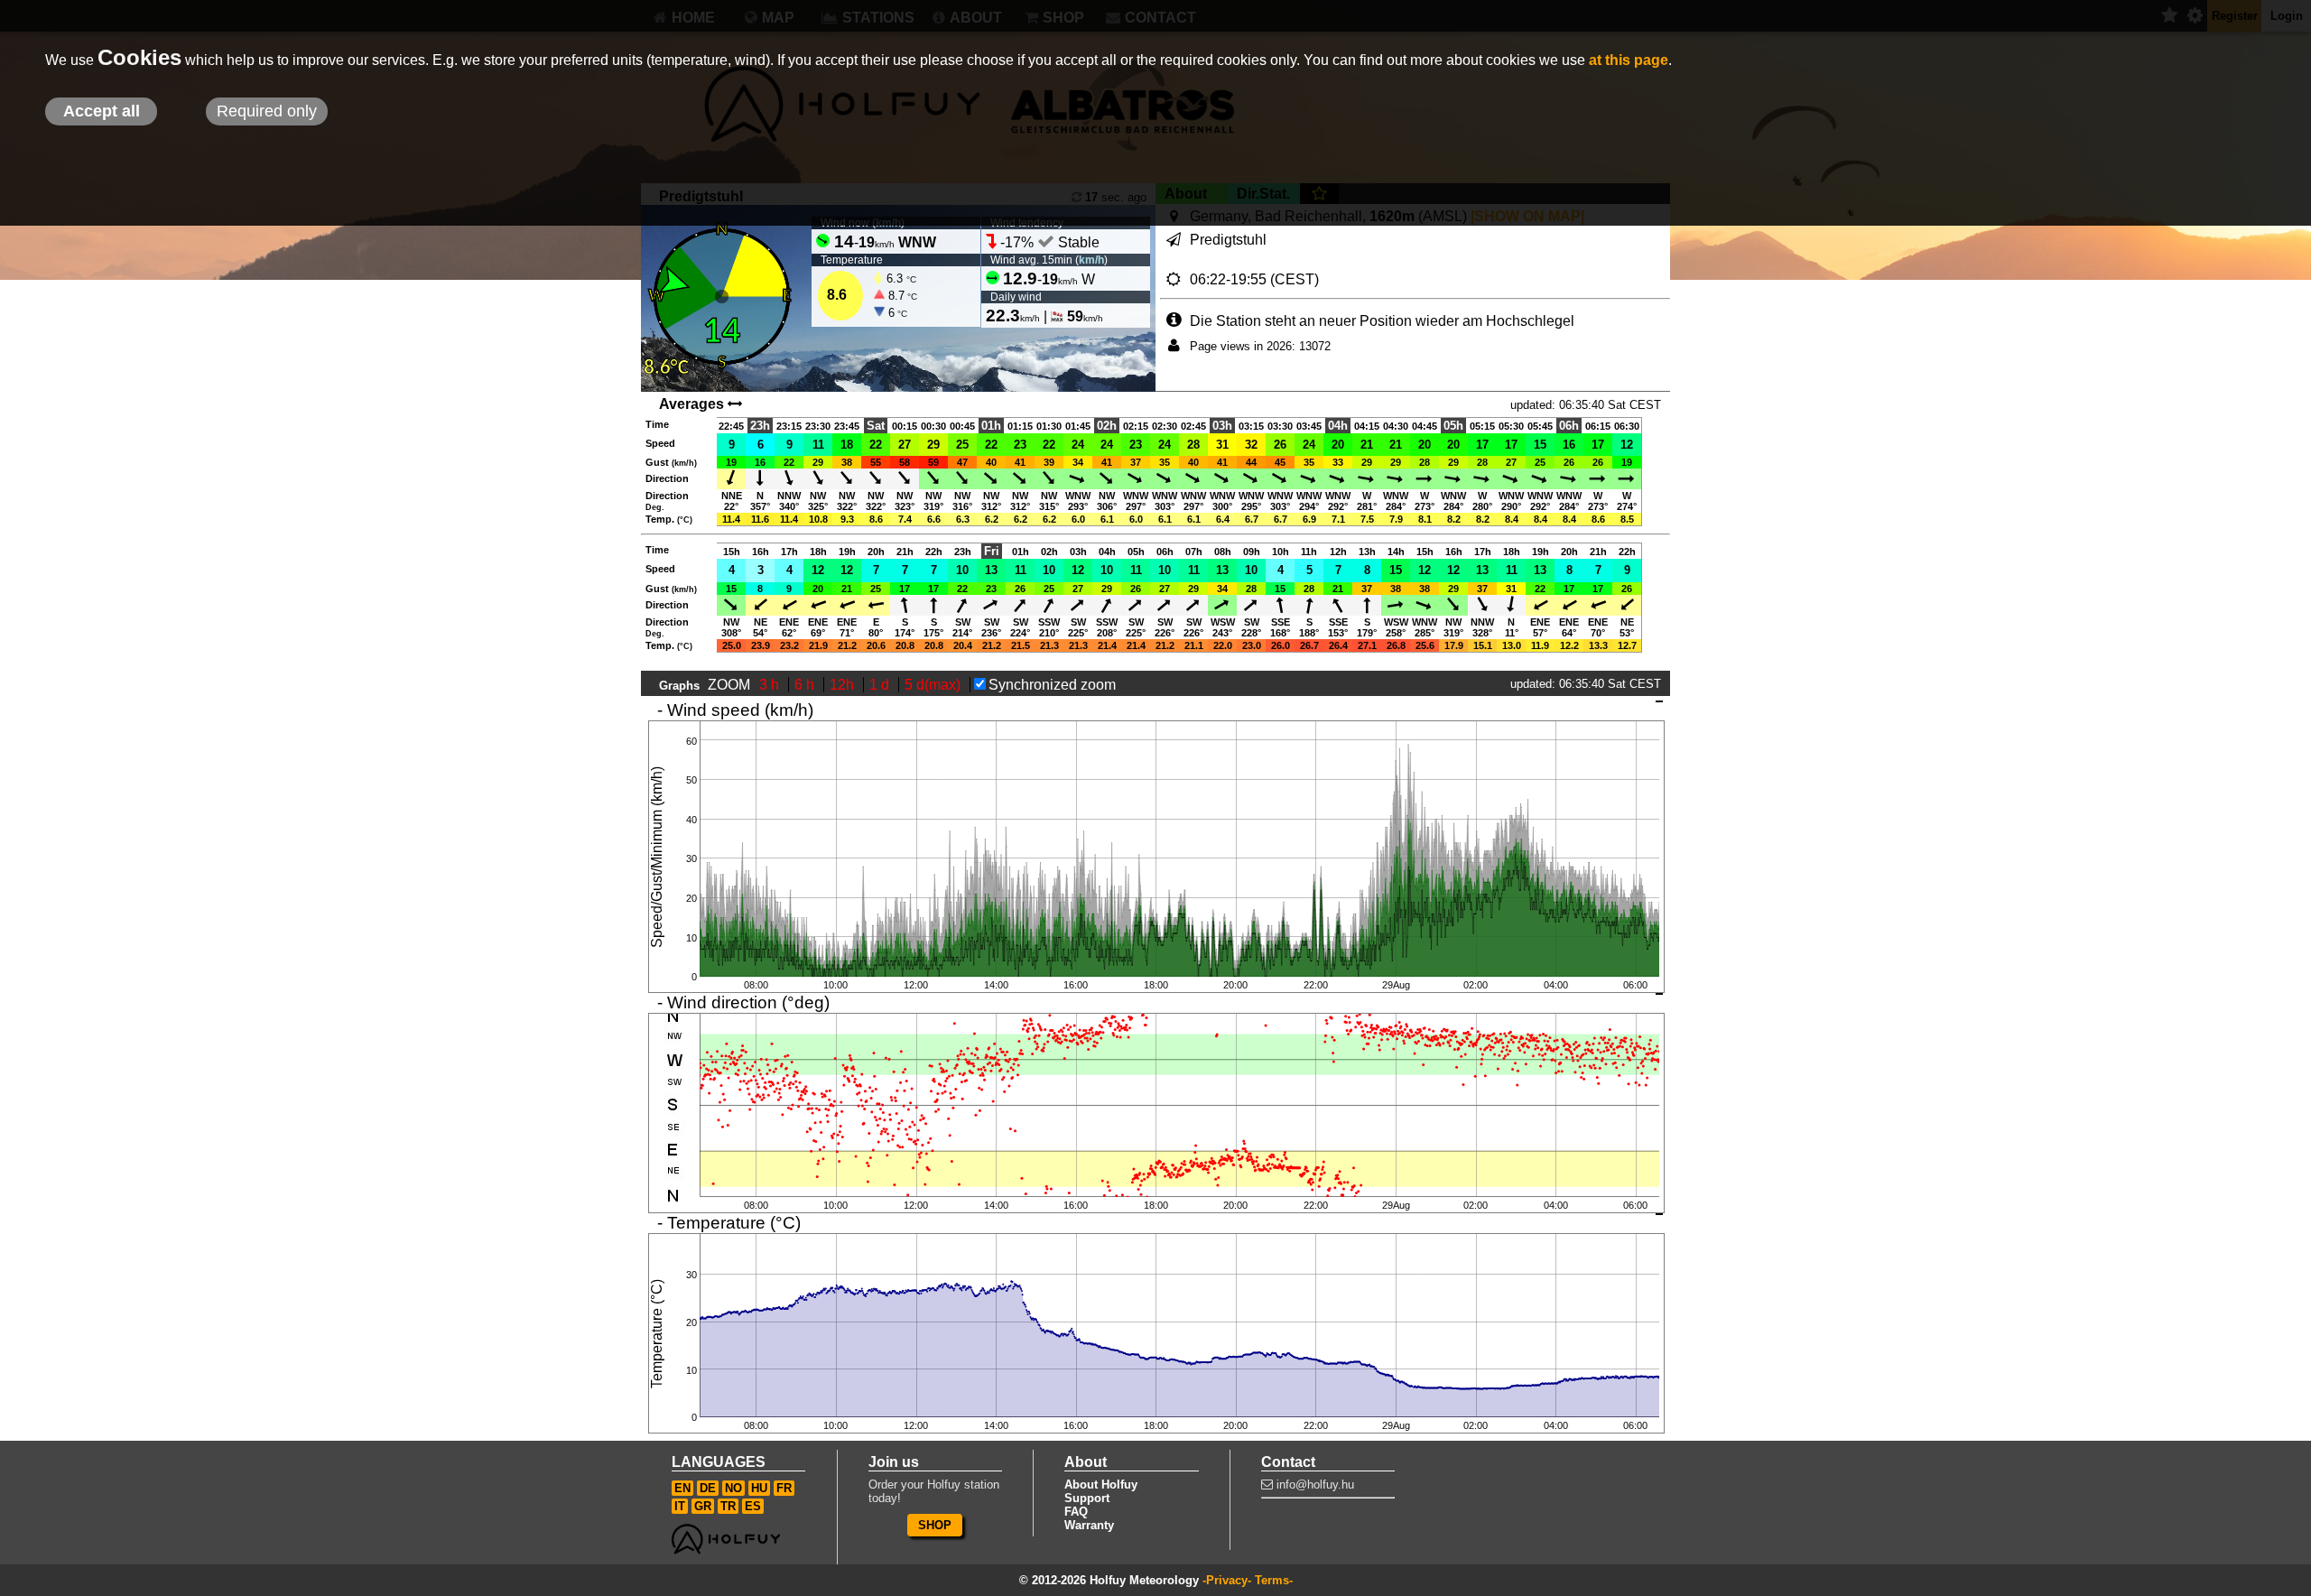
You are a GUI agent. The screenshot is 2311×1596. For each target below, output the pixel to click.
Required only (267, 111)
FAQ (1076, 1512)
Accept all (102, 111)
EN (682, 1488)
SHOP (935, 1525)
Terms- (1274, 1580)
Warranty (1089, 1525)
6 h (806, 685)
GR (703, 1506)
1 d (881, 685)
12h (844, 685)
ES (753, 1506)
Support (1087, 1498)
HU (759, 1488)
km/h (1091, 260)
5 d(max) (934, 685)
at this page (1629, 60)
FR (784, 1488)
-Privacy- (1227, 1580)
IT (680, 1506)
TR (728, 1506)
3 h (771, 685)
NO (733, 1488)
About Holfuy (1101, 1485)
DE (708, 1488)
